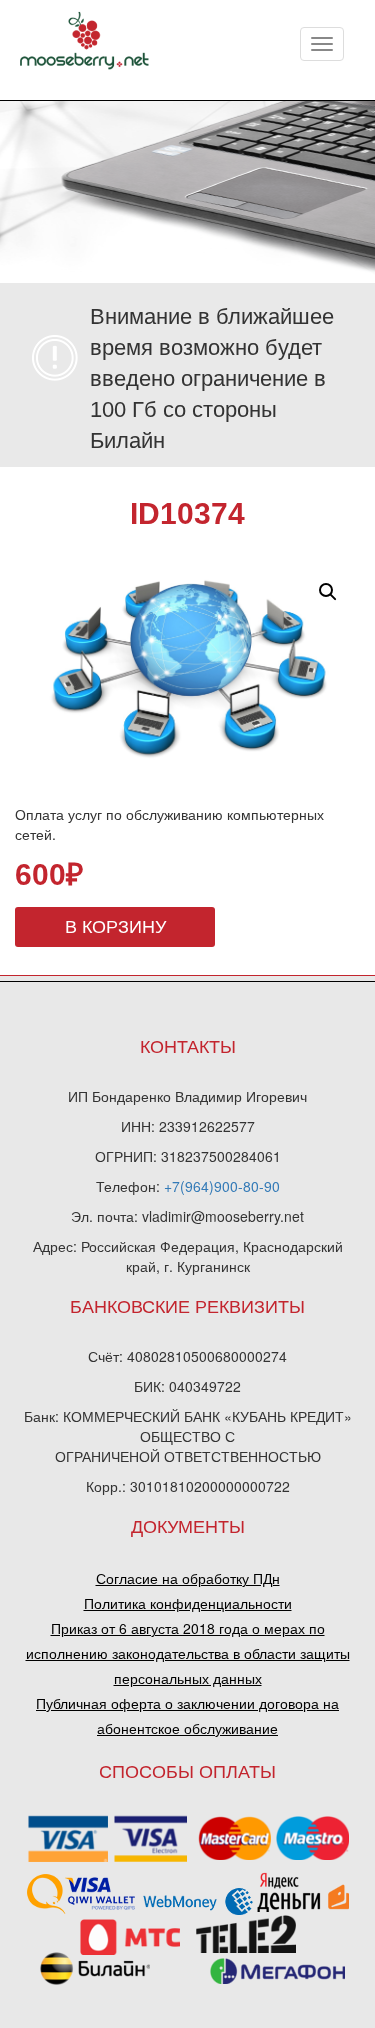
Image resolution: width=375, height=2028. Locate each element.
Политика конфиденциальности (188, 1603)
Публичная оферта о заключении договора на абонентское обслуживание (187, 1715)
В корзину (115, 927)
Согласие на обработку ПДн (188, 1578)
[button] (328, 592)
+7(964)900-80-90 (222, 1186)
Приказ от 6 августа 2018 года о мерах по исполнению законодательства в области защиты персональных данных (188, 1653)
